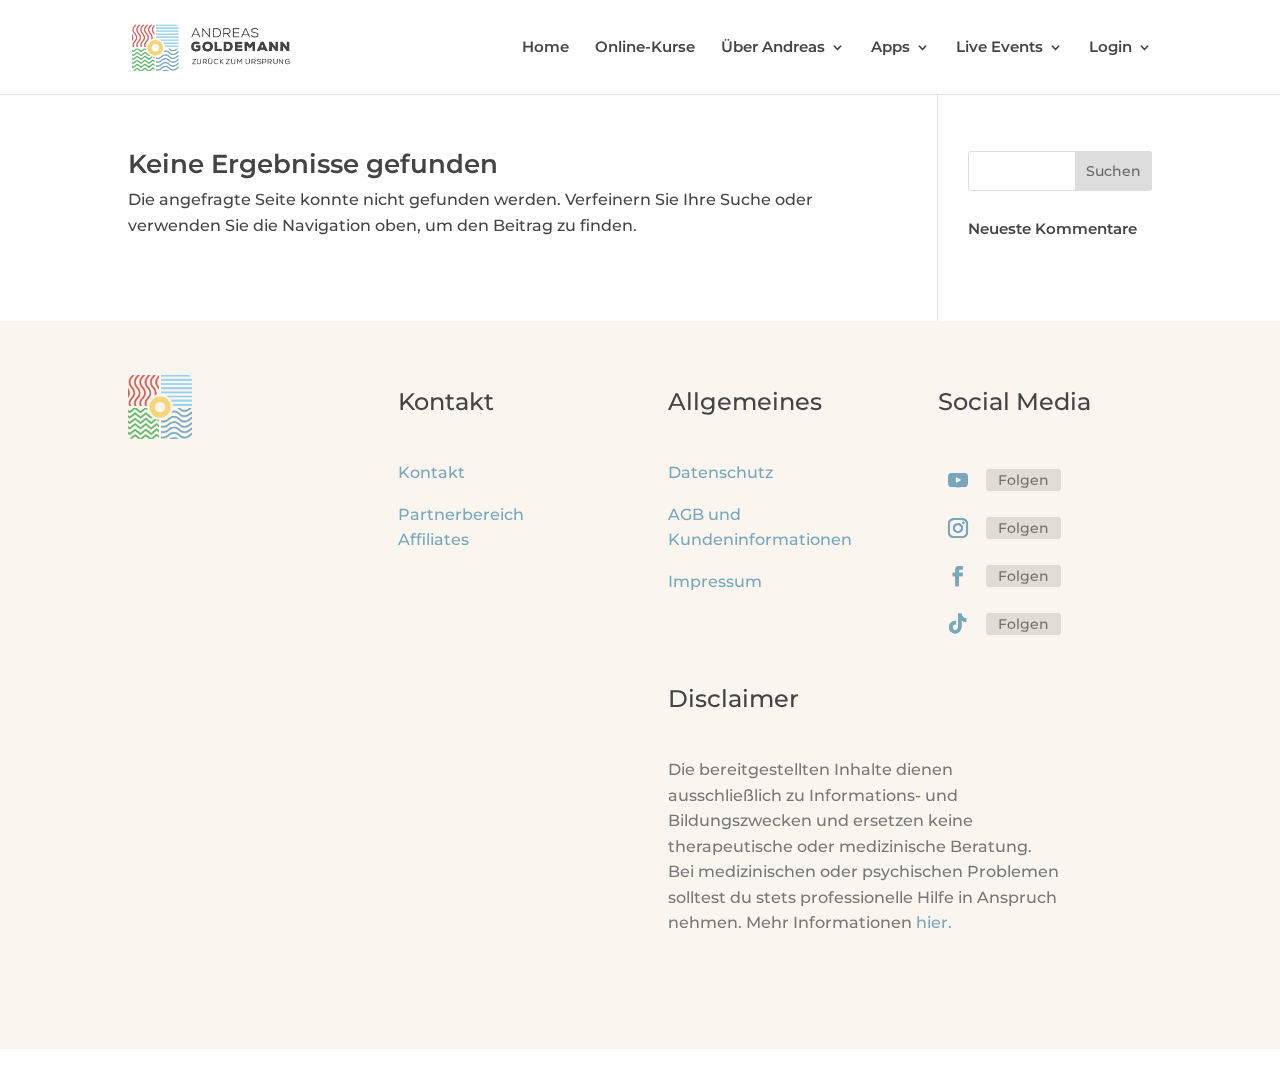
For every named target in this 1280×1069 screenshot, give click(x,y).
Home (545, 48)
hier (934, 922)
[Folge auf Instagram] (958, 528)
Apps (890, 48)
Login (1110, 48)
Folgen (1023, 480)
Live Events (999, 48)
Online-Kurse (645, 48)
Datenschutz (720, 472)
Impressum (715, 581)
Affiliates (433, 539)
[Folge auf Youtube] (958, 480)
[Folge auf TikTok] (958, 624)
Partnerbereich (461, 514)
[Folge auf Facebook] (958, 576)
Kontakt (431, 472)
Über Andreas (773, 48)
